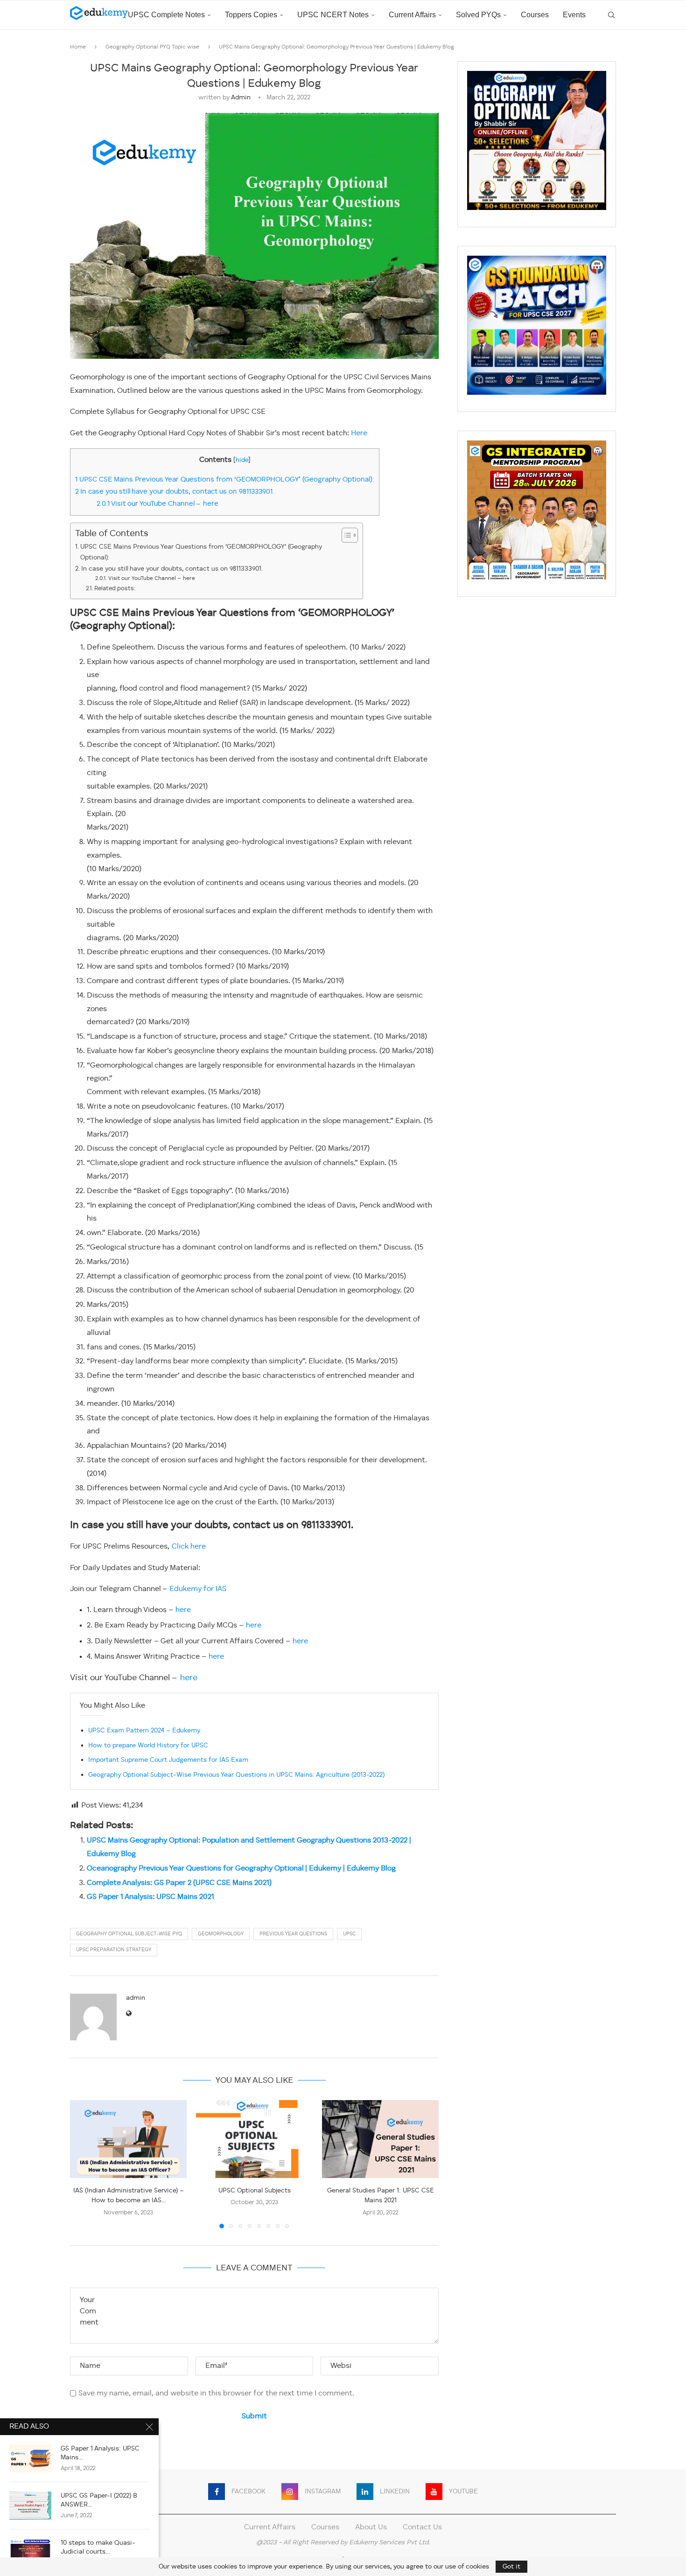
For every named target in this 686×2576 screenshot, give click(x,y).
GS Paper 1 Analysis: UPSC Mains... (100, 2453)
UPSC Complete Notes (166, 15)
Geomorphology (221, 1934)
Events (574, 15)
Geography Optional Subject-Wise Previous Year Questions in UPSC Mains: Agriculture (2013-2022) (236, 1775)
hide (242, 460)
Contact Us (422, 2527)
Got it (511, 2567)
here (183, 1610)
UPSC (349, 1934)
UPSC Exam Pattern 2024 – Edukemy (144, 1731)
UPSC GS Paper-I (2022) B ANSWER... (99, 2500)
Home (78, 47)
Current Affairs (412, 15)
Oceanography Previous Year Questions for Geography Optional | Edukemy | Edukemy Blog (241, 1869)
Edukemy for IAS (198, 1589)
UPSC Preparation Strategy (114, 1950)
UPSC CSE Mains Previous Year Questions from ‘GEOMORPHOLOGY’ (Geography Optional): (225, 480)
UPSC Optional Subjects (255, 2191)
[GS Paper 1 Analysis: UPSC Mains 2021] (30, 2458)
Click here (189, 1547)
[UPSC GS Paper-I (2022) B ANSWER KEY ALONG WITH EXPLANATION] (30, 2506)
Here (359, 433)
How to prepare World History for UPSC (148, 1745)
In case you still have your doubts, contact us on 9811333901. (176, 492)
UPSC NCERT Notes (333, 15)
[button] (83, 2164)
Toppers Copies (251, 15)
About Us (371, 2527)
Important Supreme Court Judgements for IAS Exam (168, 1760)
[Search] (611, 15)
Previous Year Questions (293, 1934)
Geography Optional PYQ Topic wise (152, 47)
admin (241, 98)
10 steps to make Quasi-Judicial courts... (98, 2547)
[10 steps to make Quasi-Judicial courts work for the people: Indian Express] (30, 2553)
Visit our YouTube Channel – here (157, 504)
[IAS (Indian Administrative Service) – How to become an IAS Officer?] (128, 2139)
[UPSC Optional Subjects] (254, 2139)
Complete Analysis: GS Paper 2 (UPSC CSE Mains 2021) (179, 1883)
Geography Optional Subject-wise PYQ (129, 1934)
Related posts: (115, 589)
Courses (535, 15)
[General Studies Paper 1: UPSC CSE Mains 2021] (380, 2139)
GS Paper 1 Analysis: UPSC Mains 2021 (150, 1897)
